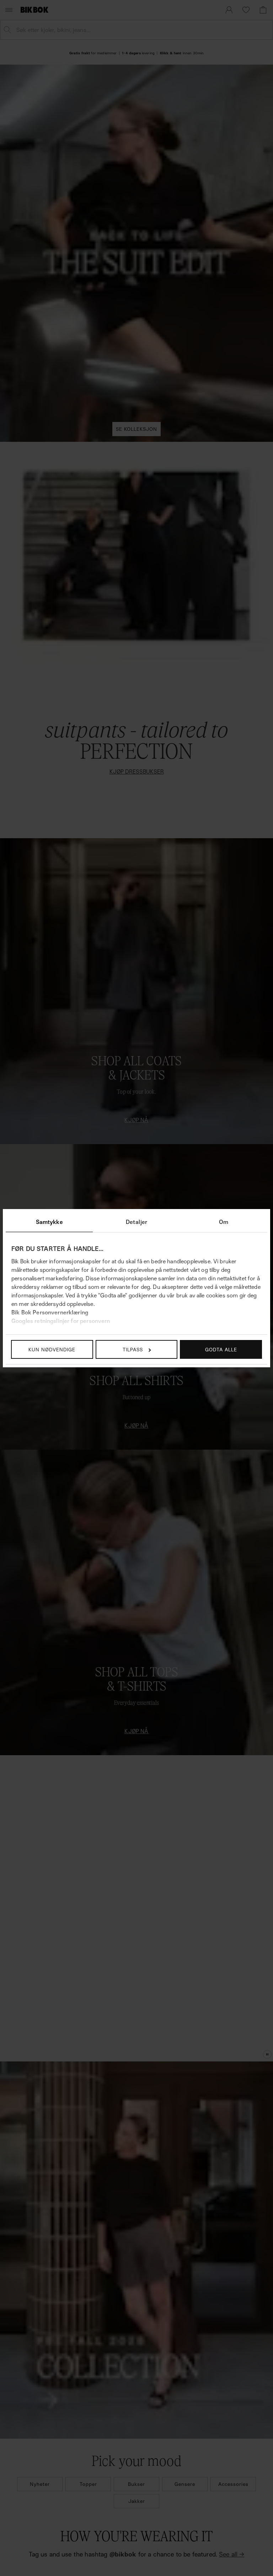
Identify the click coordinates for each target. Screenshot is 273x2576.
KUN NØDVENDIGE (52, 1349)
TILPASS (133, 1349)
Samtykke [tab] (49, 1222)
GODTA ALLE (221, 1349)
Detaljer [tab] (136, 1222)
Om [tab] (224, 1222)
